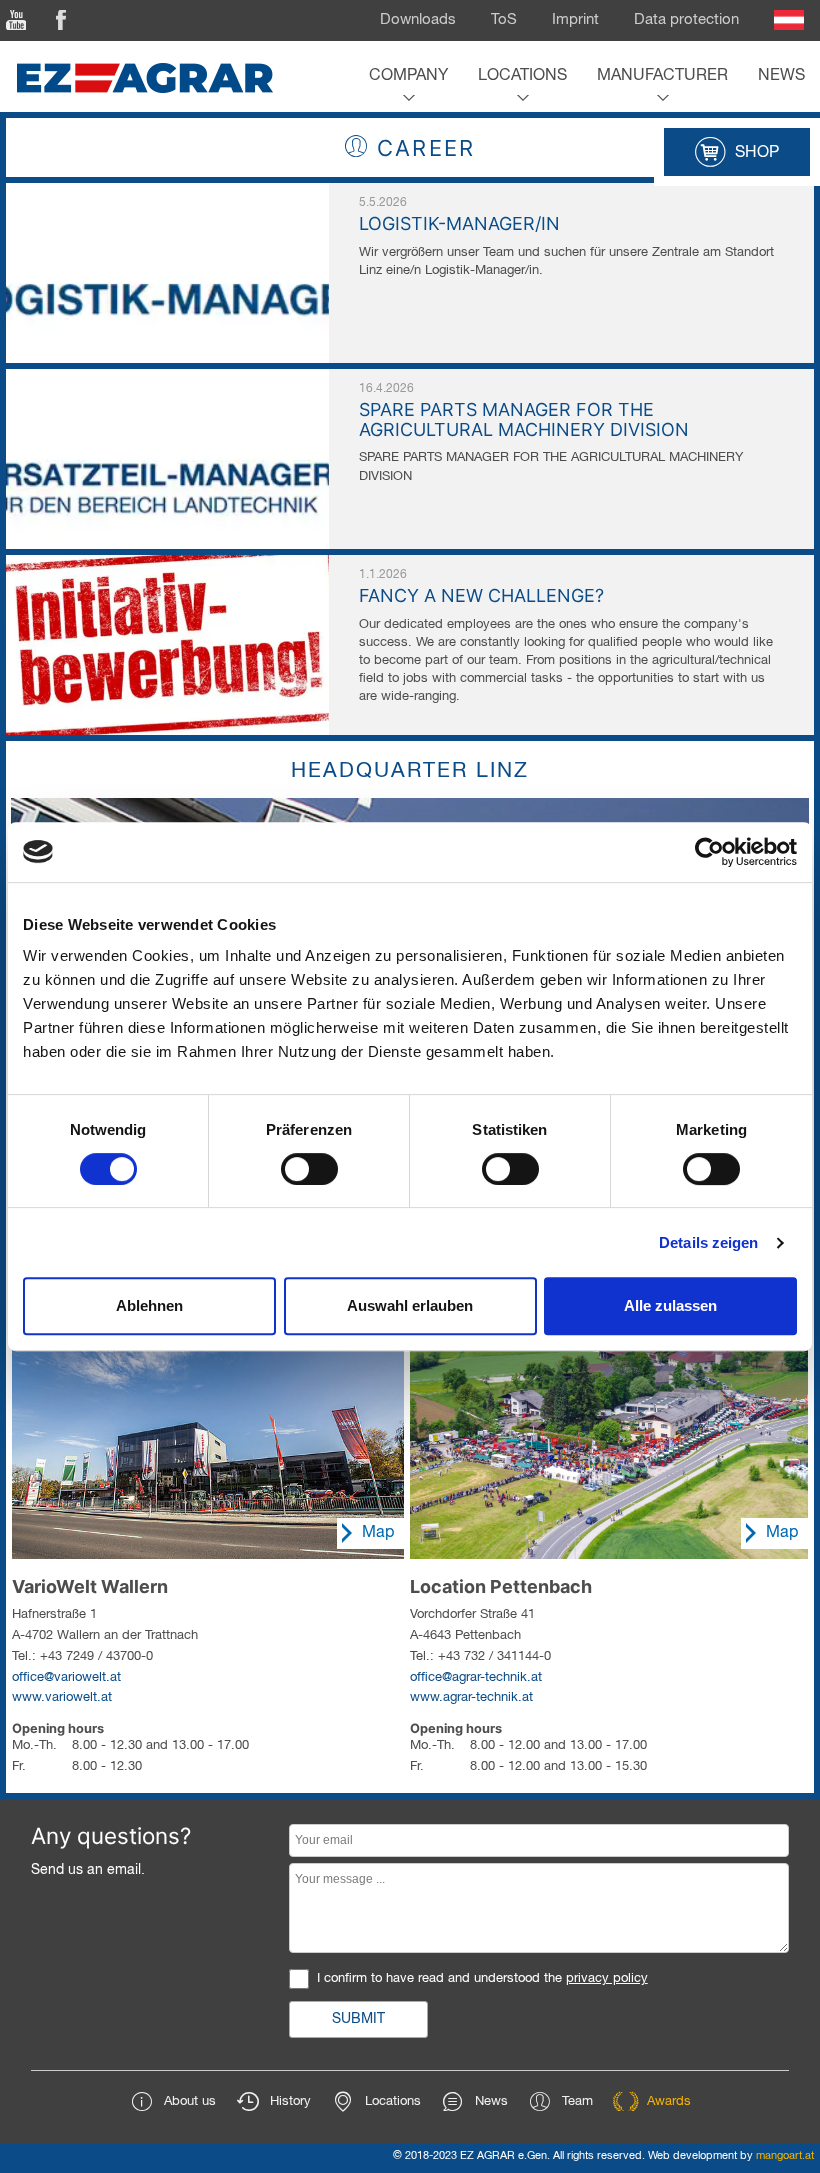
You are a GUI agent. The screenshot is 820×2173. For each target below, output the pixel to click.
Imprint (575, 19)
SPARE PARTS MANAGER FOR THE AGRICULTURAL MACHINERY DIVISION (524, 419)
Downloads (418, 19)
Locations (522, 76)
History (290, 2101)
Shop (757, 153)
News (781, 76)
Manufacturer (662, 76)
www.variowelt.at (62, 1697)
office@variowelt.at (66, 1677)
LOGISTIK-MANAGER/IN (459, 223)
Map (378, 1533)
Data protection (686, 19)
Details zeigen (708, 1242)
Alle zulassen (670, 1305)
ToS (504, 19)
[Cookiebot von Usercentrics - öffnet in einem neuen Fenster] (709, 852)
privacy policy (607, 1978)
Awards (669, 2101)
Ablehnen (149, 1305)
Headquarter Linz (410, 771)
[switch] (309, 1169)
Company (408, 76)
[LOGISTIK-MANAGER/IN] (167, 193)
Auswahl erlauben (410, 1305)
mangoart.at (785, 2155)
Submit (358, 2019)
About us (190, 2101)
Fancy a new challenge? (481, 595)
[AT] (789, 20)
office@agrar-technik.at (476, 1677)
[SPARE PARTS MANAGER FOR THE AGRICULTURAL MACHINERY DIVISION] (167, 379)
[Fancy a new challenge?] (167, 565)
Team (577, 2101)
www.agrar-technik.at (471, 1697)
